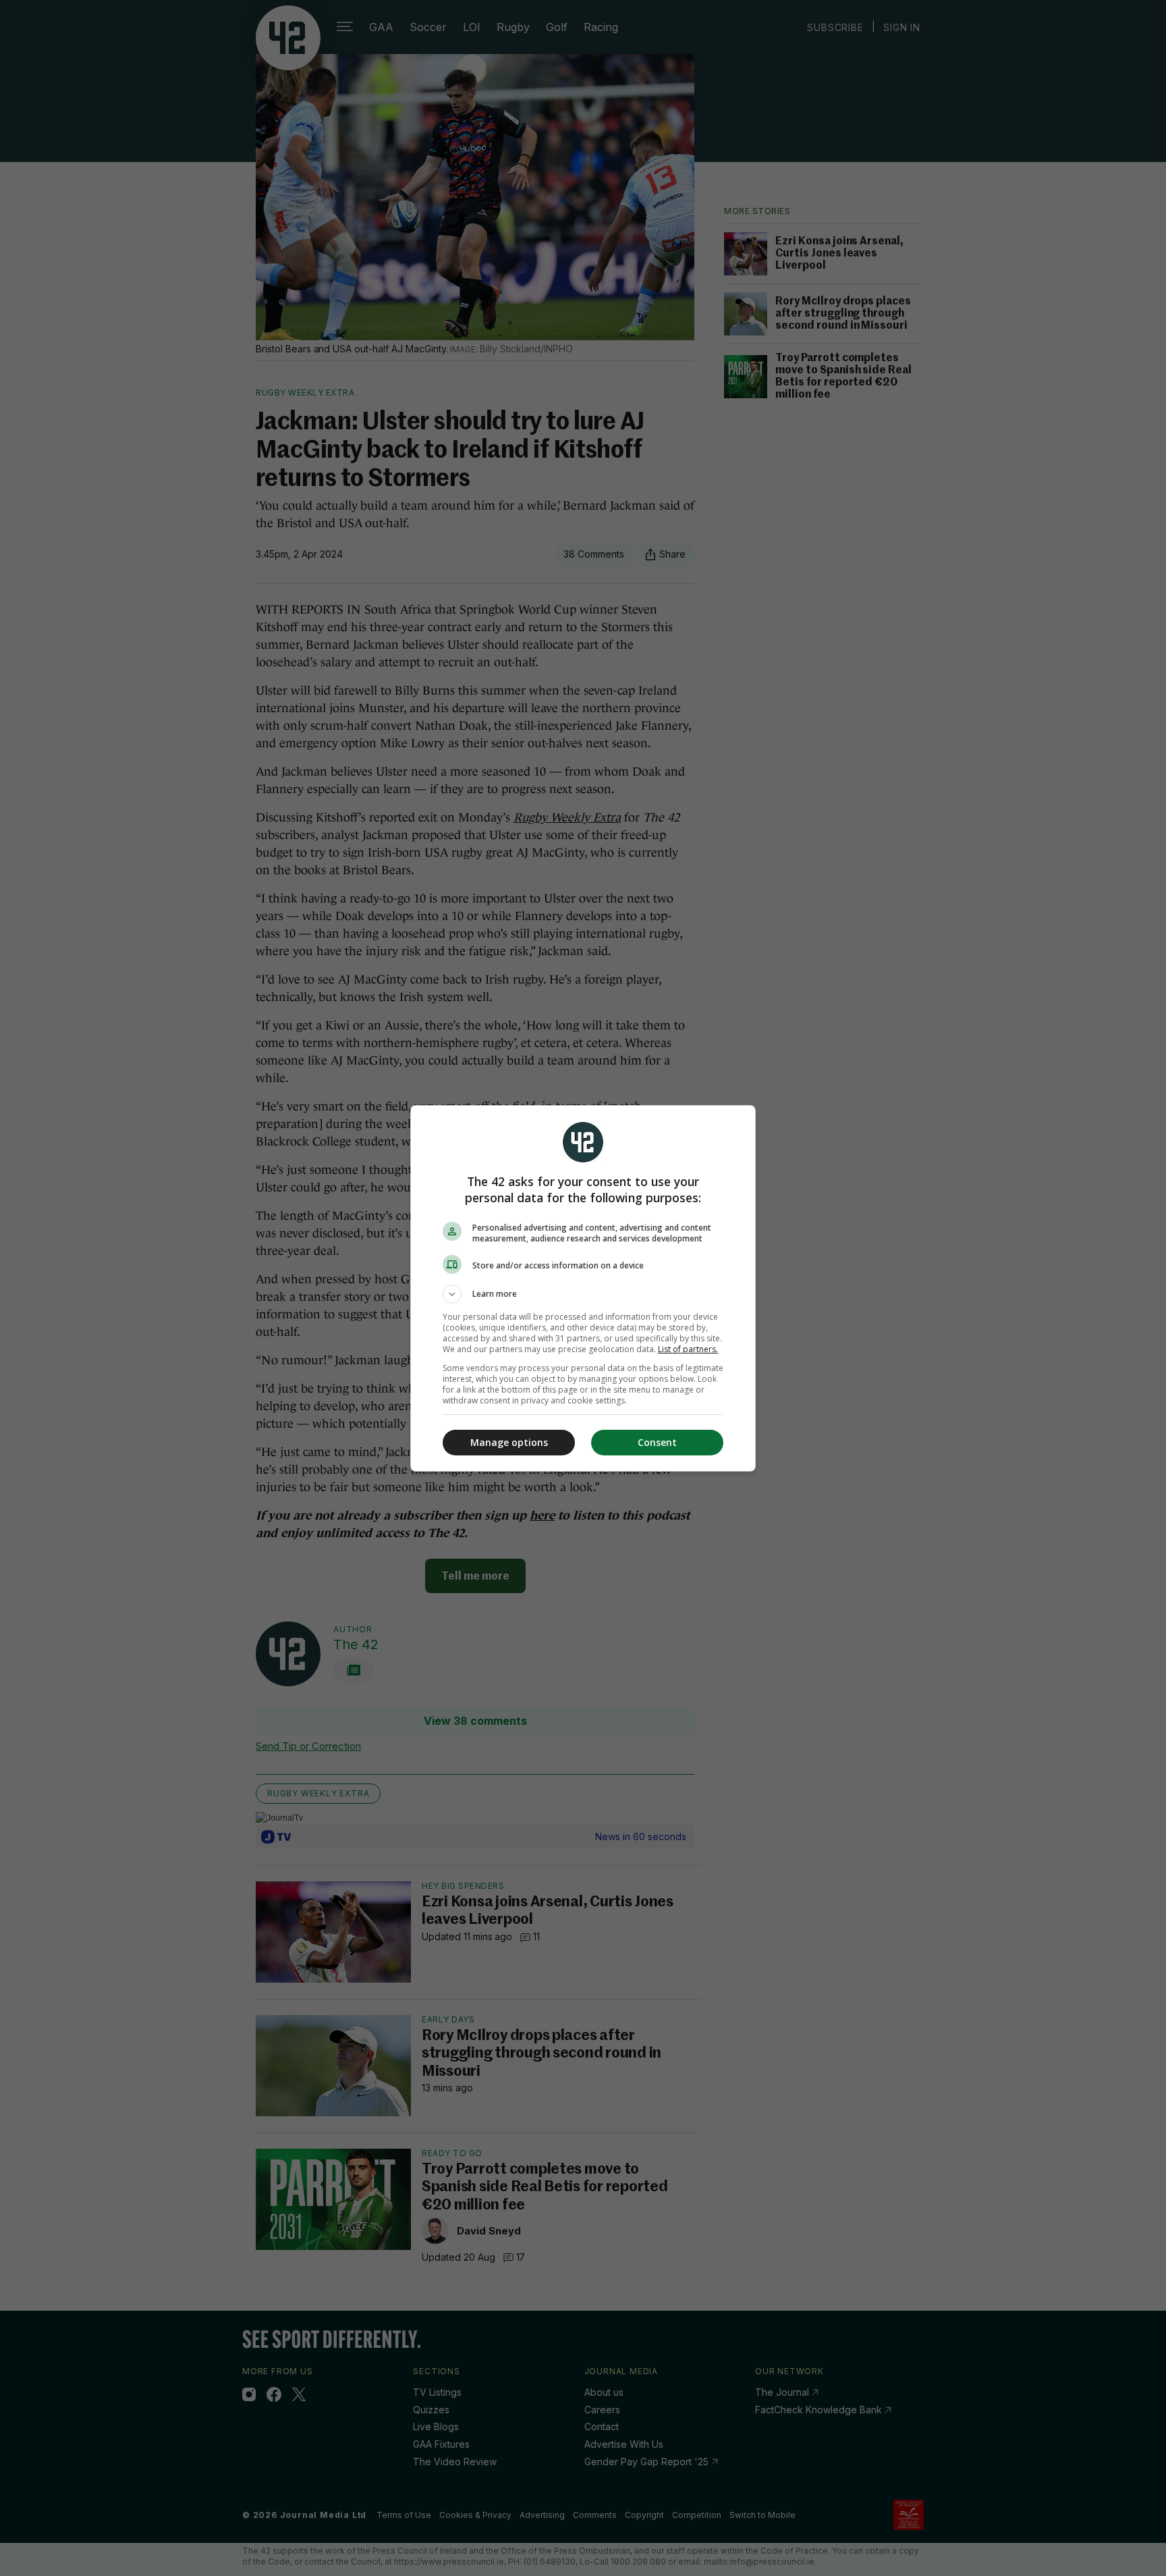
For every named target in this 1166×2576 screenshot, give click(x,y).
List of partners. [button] (688, 1349)
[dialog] (583, 1288)
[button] (583, 1294)
